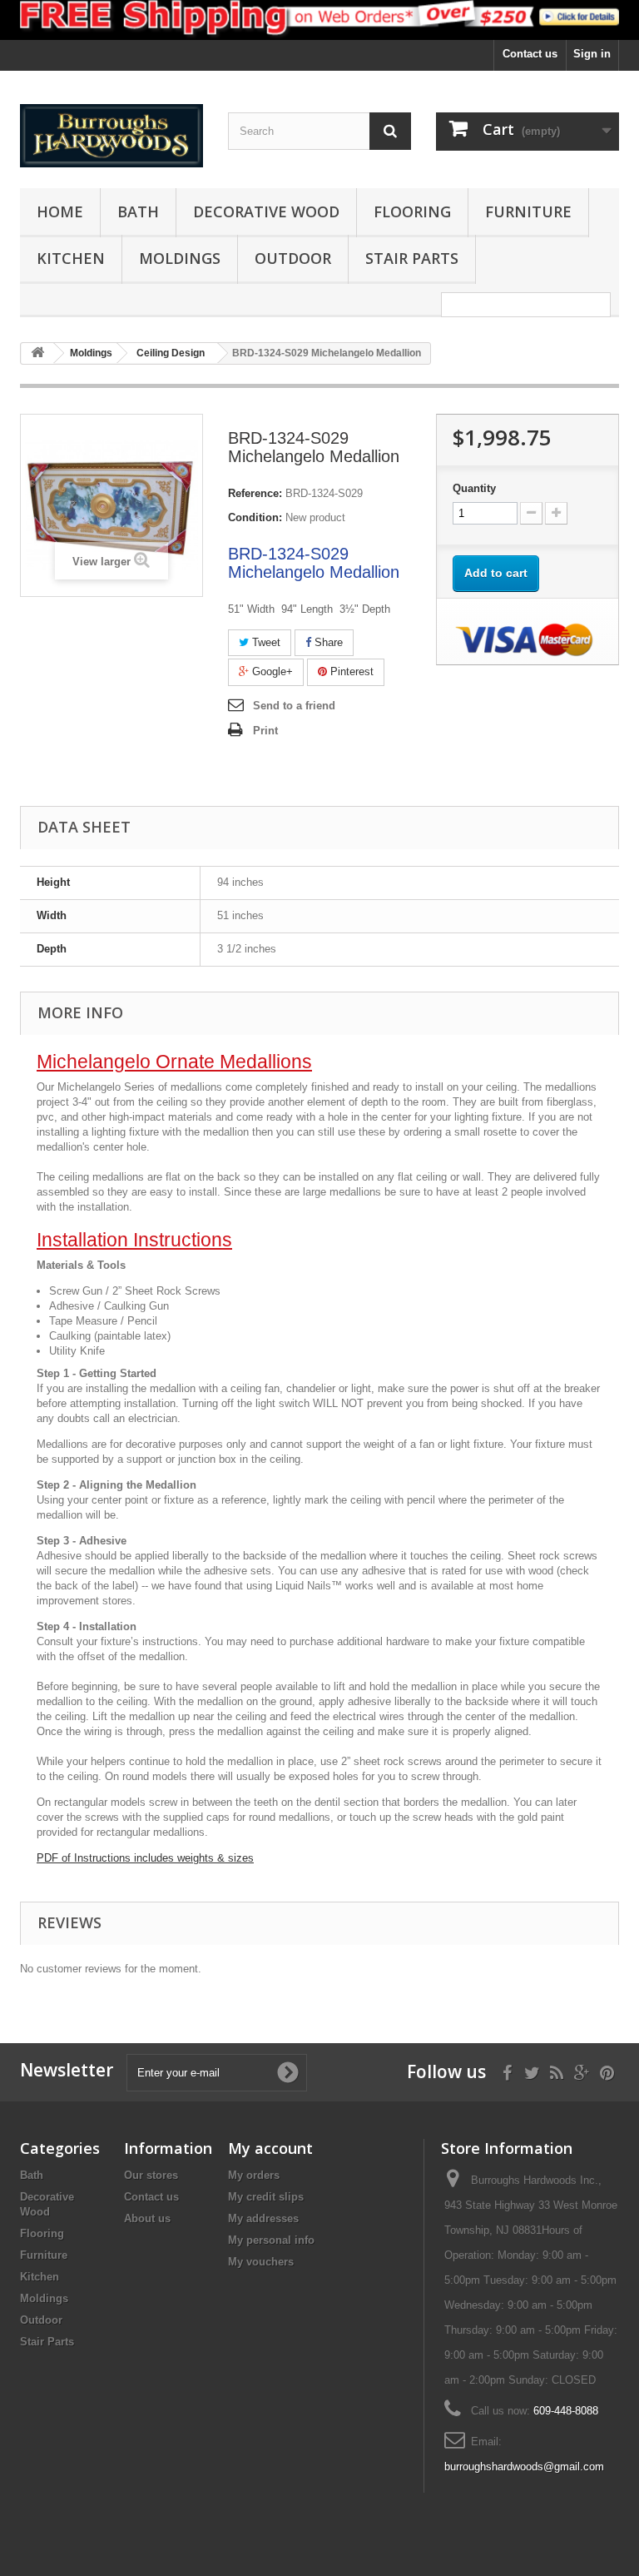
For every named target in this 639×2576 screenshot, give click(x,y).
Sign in (592, 54)
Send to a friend (294, 706)
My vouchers (261, 2262)
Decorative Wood (266, 211)
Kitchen (71, 258)
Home (60, 211)
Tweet (265, 642)
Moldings (180, 258)
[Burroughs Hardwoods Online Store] (111, 135)
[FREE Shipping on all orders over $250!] (319, 20)
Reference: (255, 493)
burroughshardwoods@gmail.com (524, 2467)
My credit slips (266, 2197)
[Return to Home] (37, 353)
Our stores (151, 2175)
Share (327, 642)
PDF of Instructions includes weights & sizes (145, 1858)
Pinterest (350, 671)
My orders (254, 2175)
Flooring (412, 211)
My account (270, 2148)
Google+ (271, 671)
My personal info (271, 2240)
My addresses (263, 2218)
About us (147, 2218)
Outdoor (293, 258)
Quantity (474, 488)
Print (265, 731)
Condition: (255, 517)
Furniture (528, 211)
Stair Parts (412, 258)
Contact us (530, 54)
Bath (138, 211)
